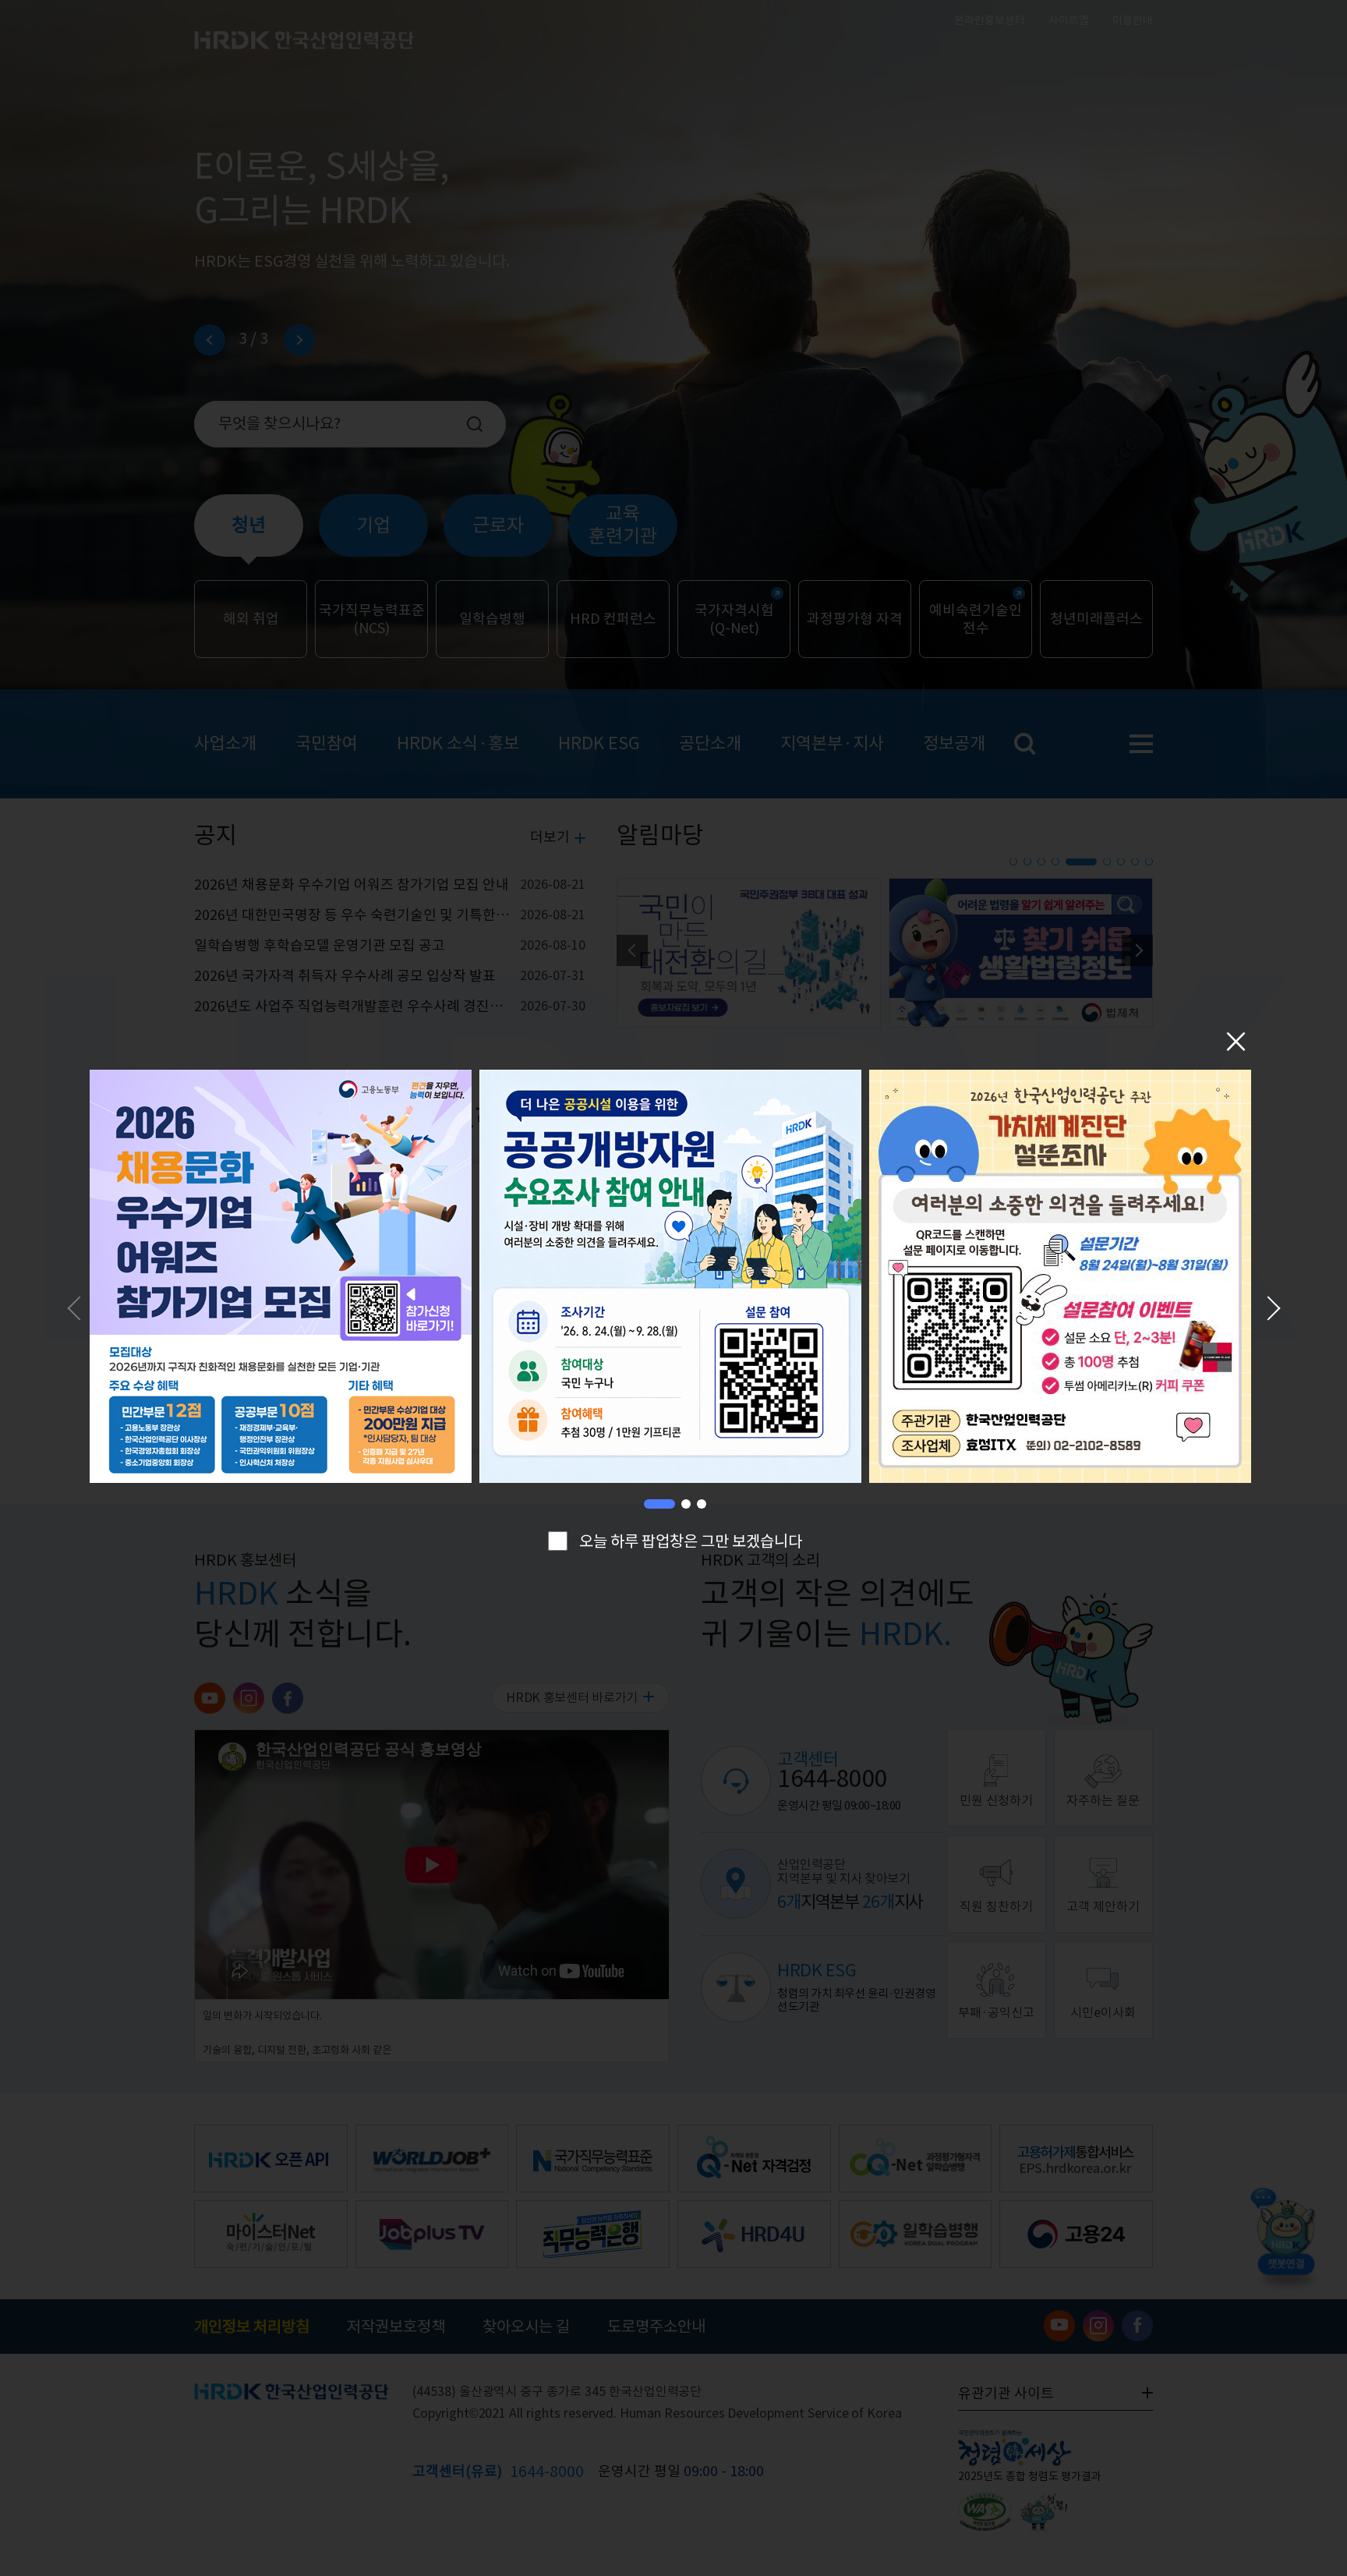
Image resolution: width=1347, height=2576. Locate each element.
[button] (659, 1504)
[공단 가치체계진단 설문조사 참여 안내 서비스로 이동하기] (1060, 1279)
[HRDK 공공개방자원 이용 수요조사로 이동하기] (670, 1279)
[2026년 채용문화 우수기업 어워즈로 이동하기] (281, 1279)
